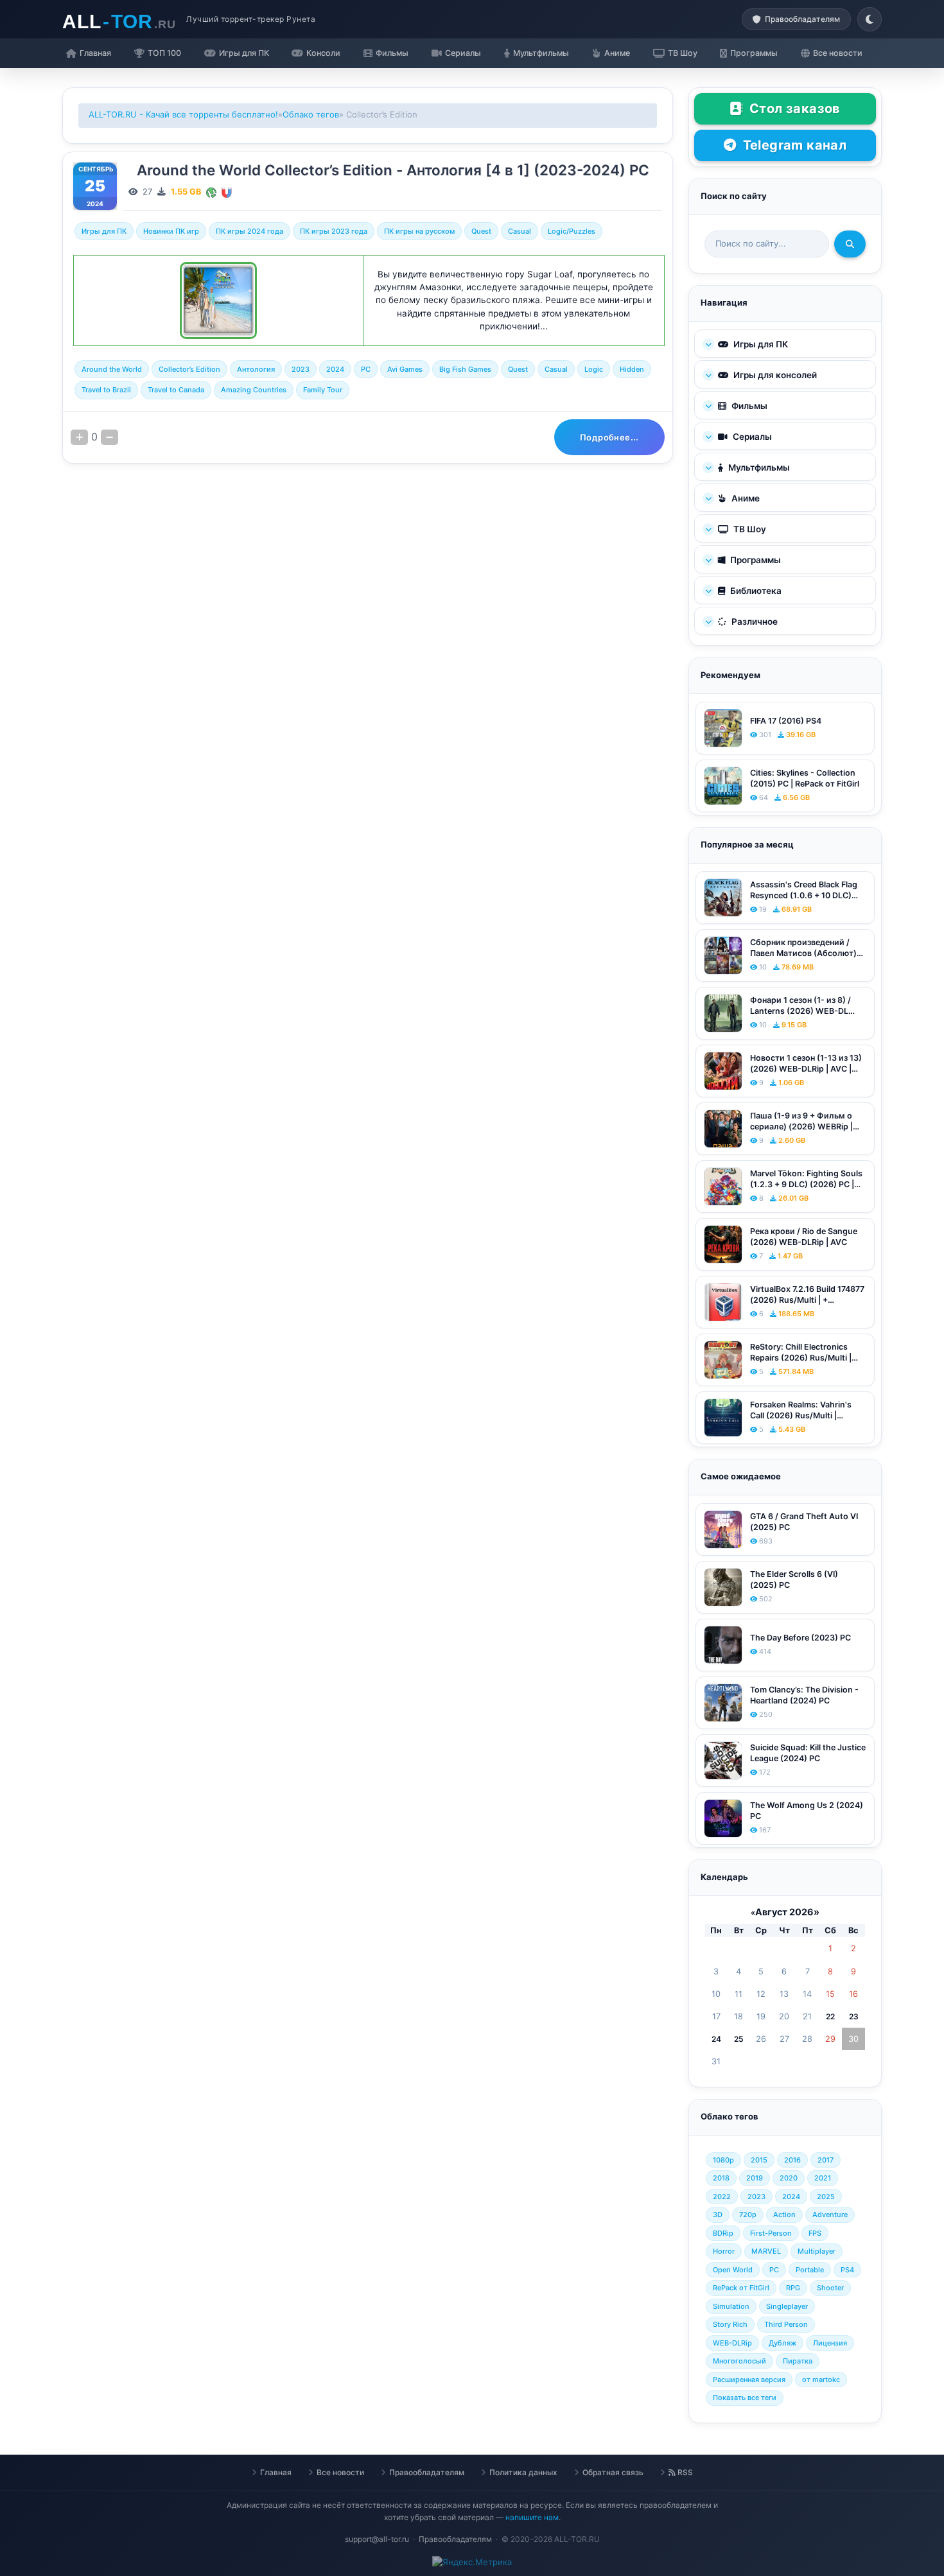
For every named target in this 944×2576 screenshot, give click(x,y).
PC (366, 369)
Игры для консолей (774, 375)
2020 (789, 2178)
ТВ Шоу (749, 529)
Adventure (830, 2215)
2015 (759, 2160)
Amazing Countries (254, 390)
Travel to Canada (176, 390)
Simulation (731, 2306)
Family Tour (323, 390)
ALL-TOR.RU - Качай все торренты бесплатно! (183, 114)
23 (854, 2016)
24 (716, 2039)
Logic (594, 369)
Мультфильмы (758, 467)
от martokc (821, 2380)
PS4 (847, 2270)
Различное (754, 622)
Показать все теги (745, 2398)
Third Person (786, 2324)
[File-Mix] (211, 192)
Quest (481, 231)
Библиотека (755, 591)
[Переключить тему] (870, 19)
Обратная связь (613, 2472)
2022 (722, 2197)
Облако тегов (311, 114)
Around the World (112, 369)
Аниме (745, 498)
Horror (724, 2251)
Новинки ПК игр (171, 231)
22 (830, 2016)
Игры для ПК (104, 231)
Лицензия (830, 2343)
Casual (520, 231)
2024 (335, 369)
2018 (721, 2178)
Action (784, 2215)
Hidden (632, 369)
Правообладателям (427, 2472)
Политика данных (523, 2472)
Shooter (830, 2288)
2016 (792, 2160)
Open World (733, 2270)
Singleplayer (787, 2306)
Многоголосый (739, 2361)
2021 (823, 2178)
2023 (301, 369)
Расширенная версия (749, 2380)
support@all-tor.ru (377, 2539)
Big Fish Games (465, 369)
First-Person (771, 2233)
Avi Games (405, 369)
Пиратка (798, 2361)
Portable (810, 2270)
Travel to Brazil (106, 390)
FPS (815, 2233)
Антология (256, 369)
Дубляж (782, 2343)
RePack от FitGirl (741, 2288)
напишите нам (532, 2517)
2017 (826, 2160)
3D (718, 2215)
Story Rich (730, 2324)
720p (748, 2215)
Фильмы (748, 406)
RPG (793, 2288)
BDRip (723, 2233)
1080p (723, 2160)
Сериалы (751, 437)
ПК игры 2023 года (334, 231)
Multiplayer (817, 2251)
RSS (684, 2472)
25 (739, 2039)
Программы (755, 560)
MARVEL (766, 2251)
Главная (276, 2472)
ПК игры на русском (419, 231)
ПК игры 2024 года (249, 231)
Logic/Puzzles (572, 231)
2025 (826, 2197)
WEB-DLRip (732, 2343)
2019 (755, 2178)
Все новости (340, 2472)
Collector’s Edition (189, 369)
